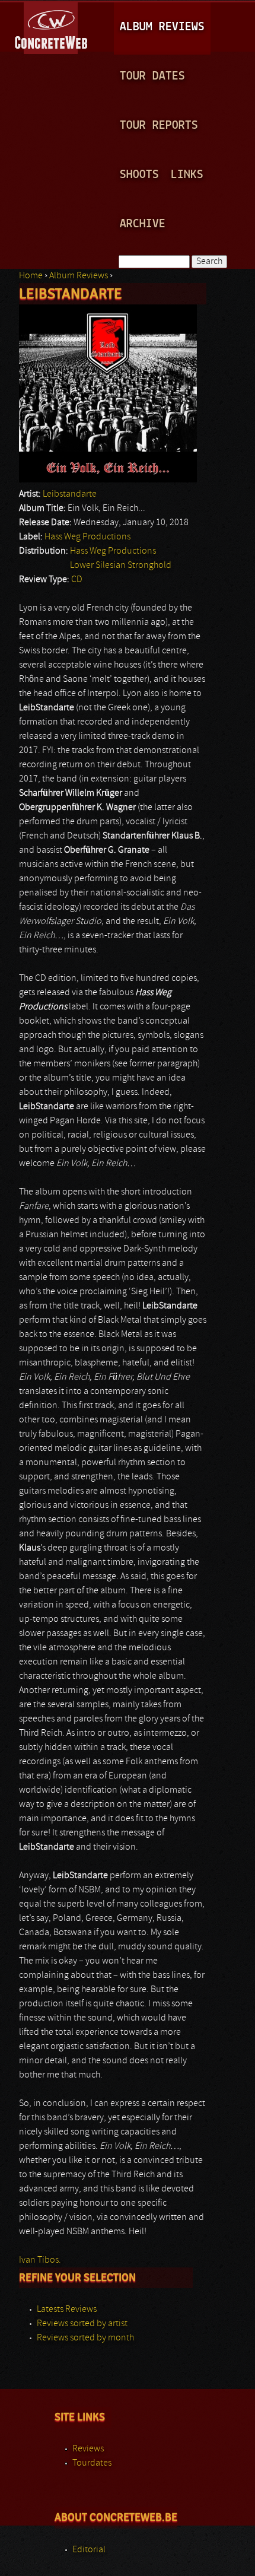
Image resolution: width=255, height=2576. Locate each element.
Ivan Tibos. (40, 2260)
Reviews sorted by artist (82, 2324)
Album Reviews (162, 27)
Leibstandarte (70, 494)
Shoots (139, 175)
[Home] (52, 26)
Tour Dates (152, 76)
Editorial (89, 2550)
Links (187, 175)
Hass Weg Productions (87, 537)
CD (77, 580)
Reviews (88, 2449)
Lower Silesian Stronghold (121, 566)
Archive (143, 224)
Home (31, 276)
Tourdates (92, 2463)
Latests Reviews (67, 2310)
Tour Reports (159, 126)
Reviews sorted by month (85, 2338)
